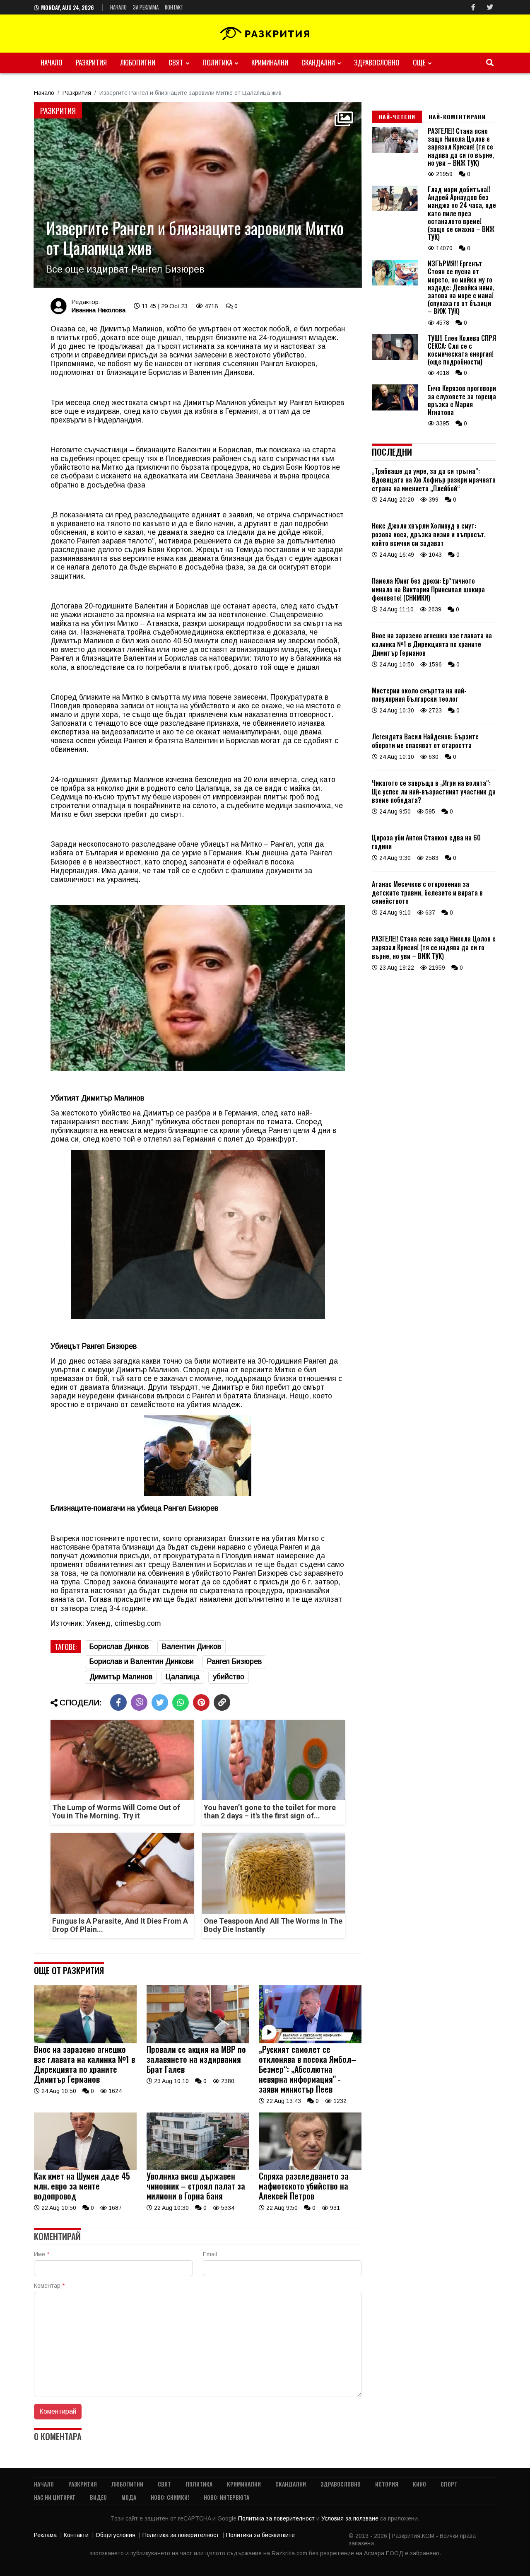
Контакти (76, 2535)
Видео (98, 2497)
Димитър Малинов (121, 1677)
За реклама (146, 7)
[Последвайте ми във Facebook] (473, 7)
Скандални (318, 62)
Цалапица (183, 1677)
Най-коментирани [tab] (457, 117)
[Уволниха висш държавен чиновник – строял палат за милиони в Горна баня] (198, 2168)
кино (419, 2484)
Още (419, 62)
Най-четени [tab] (397, 117)
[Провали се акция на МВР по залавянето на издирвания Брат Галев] (198, 2041)
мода (129, 2497)
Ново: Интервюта (226, 2497)
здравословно (377, 62)
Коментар (49, 2286)
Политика (217, 62)
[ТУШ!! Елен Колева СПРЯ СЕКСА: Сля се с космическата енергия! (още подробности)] (395, 358)
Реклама (45, 2535)
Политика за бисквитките (260, 2535)
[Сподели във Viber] (139, 1702)
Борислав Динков (119, 1647)
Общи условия (116, 2535)
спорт (449, 2484)
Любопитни (138, 62)
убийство (229, 1677)
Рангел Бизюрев (234, 1661)
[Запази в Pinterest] (201, 1702)
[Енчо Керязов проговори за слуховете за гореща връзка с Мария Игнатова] (395, 408)
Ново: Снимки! (170, 2497)
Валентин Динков (192, 1647)
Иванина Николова (98, 310)
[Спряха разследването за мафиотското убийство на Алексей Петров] (310, 2168)
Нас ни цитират (55, 2497)
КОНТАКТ (174, 7)
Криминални (270, 62)
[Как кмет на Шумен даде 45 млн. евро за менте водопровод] (85, 2168)
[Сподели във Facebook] (118, 1702)
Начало (118, 7)
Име (42, 2254)
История (387, 2484)
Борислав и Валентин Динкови (142, 1661)
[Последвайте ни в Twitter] (490, 7)
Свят (176, 62)
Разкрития (91, 62)
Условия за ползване (351, 2518)
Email (210, 2254)
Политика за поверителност (277, 2518)
